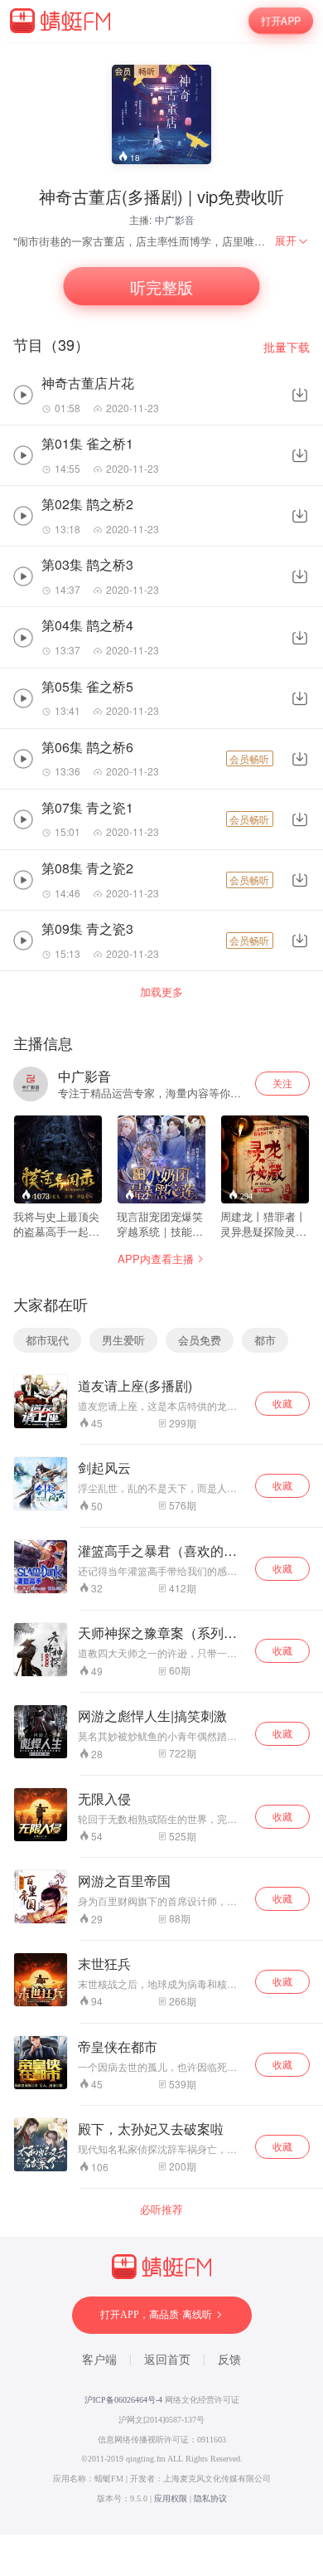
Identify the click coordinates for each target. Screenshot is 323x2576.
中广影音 (175, 219)
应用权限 (171, 2498)
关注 (282, 1083)
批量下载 (287, 347)
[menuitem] (292, 241)
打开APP (281, 21)
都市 (265, 1340)
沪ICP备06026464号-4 (123, 2400)
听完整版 (161, 286)
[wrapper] (161, 1288)
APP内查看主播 (156, 1259)
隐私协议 (210, 2498)
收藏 (282, 1403)
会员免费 (200, 1340)
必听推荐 (161, 2209)
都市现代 (47, 1340)
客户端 (99, 2360)
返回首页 (167, 2360)
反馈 (229, 2360)
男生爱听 (123, 1340)
